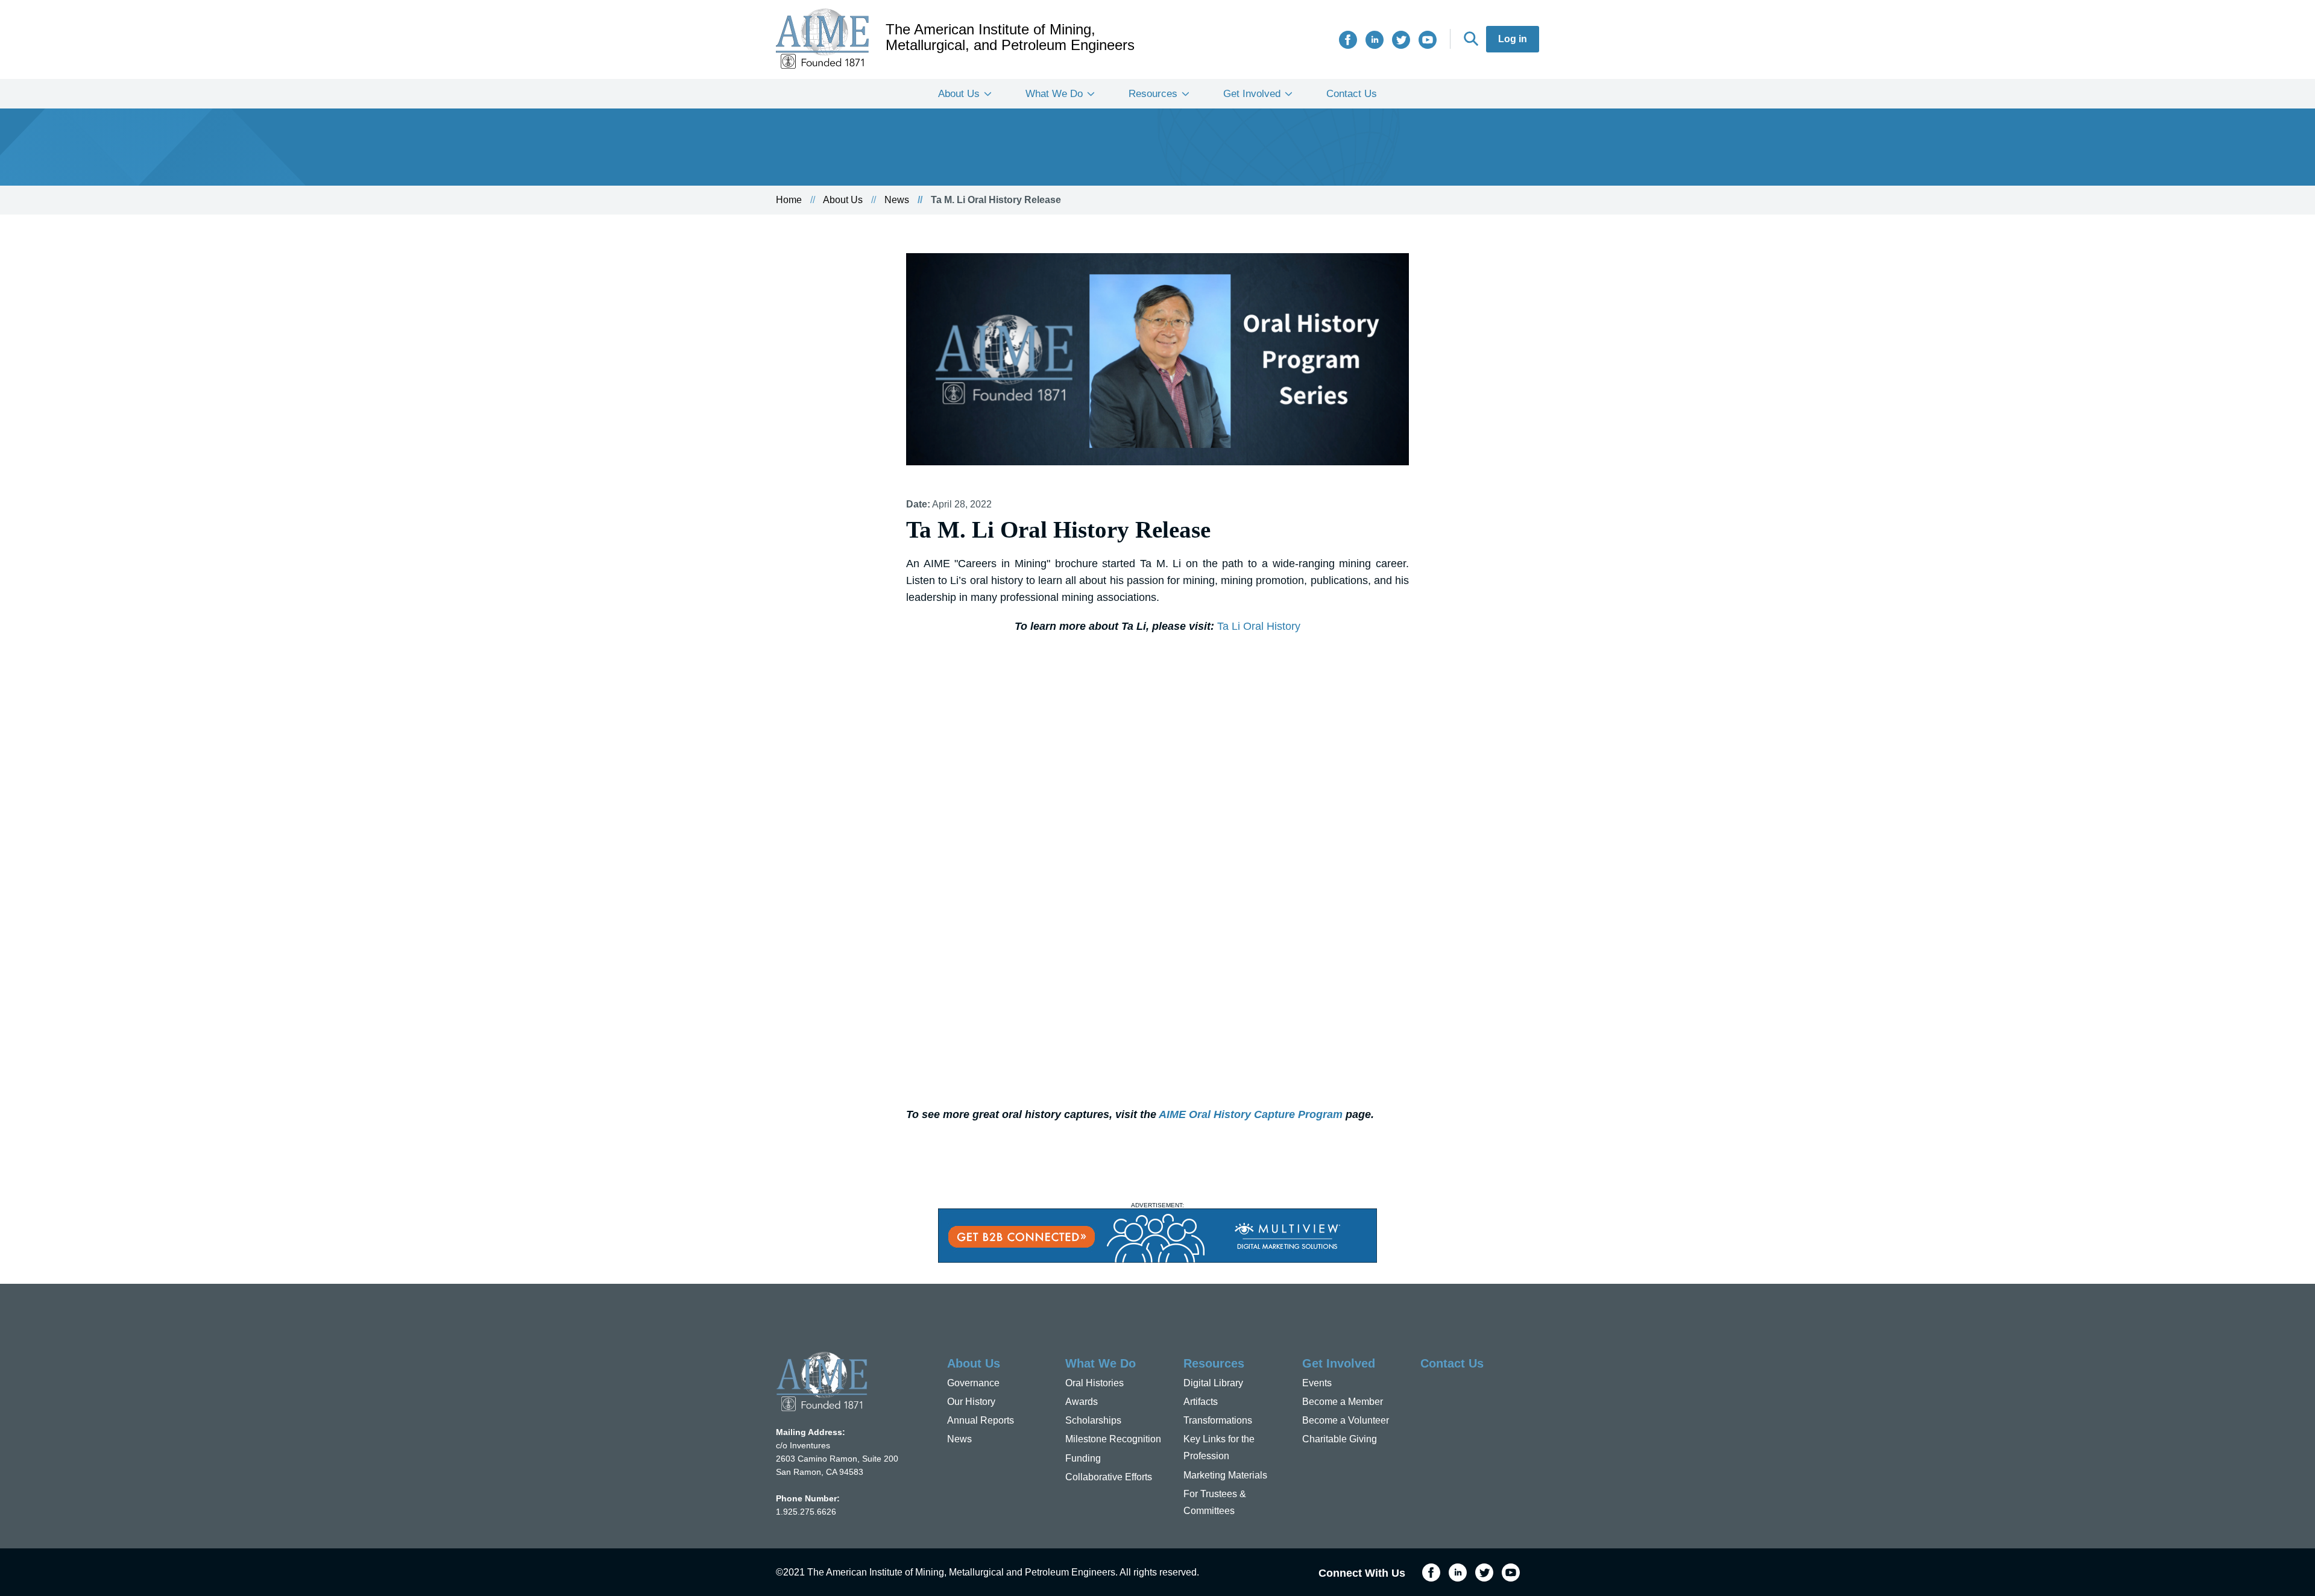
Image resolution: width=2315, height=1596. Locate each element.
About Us (959, 94)
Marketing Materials (1225, 1475)
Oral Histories (1095, 1383)
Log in (1513, 39)
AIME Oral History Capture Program (1251, 1114)
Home (789, 200)
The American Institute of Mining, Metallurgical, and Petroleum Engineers (1010, 37)
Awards (1082, 1402)
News (897, 200)
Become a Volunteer (1346, 1420)
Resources (1153, 94)
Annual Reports (981, 1420)
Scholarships (1093, 1420)
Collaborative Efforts (1109, 1477)
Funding (1083, 1458)
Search (1471, 39)
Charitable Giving (1340, 1439)
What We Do (1054, 94)
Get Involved (1252, 94)
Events (1317, 1383)
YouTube (1428, 40)
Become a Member (1343, 1402)
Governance (973, 1383)
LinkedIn (1375, 40)
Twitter (1401, 40)
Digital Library (1213, 1383)
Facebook (1348, 40)
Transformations (1218, 1420)
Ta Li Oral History (1259, 626)
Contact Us (1352, 94)
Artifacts (1201, 1402)
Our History (971, 1402)
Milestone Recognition (1113, 1439)
